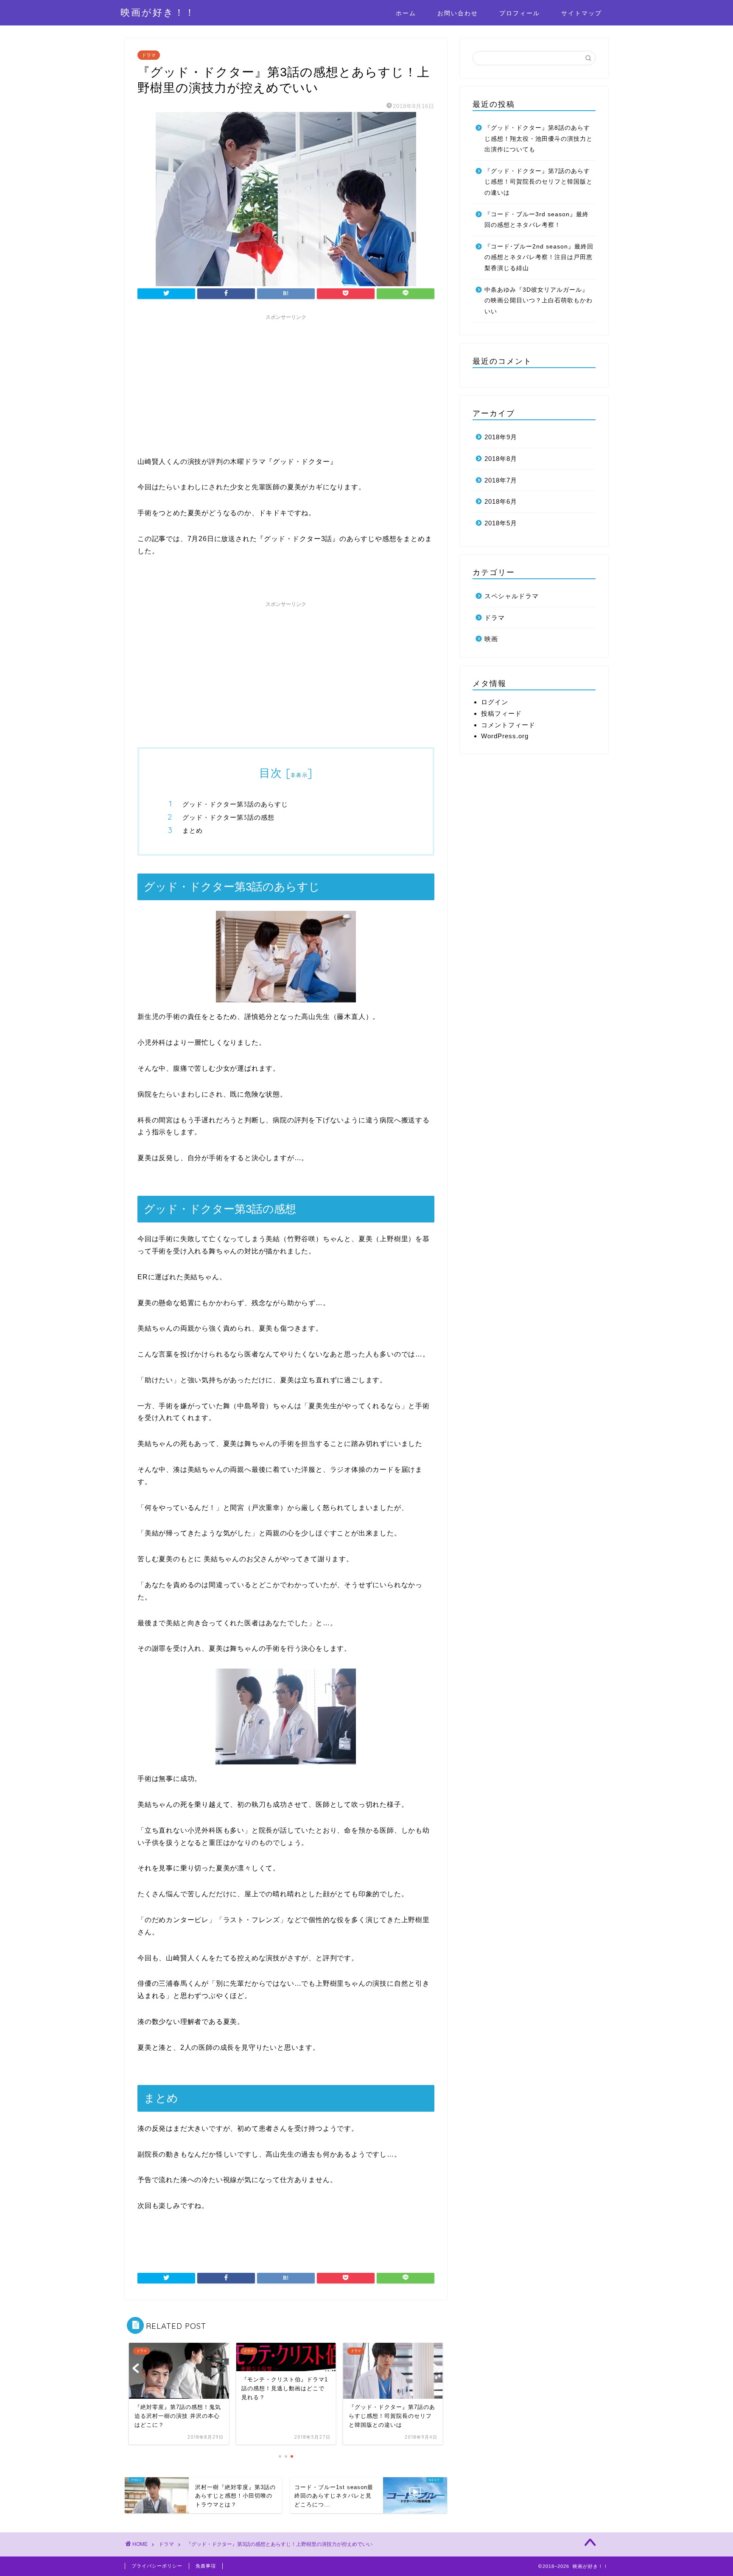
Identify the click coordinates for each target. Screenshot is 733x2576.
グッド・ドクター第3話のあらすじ (235, 804)
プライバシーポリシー (157, 2566)
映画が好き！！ (158, 12)
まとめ (193, 830)
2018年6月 (501, 501)
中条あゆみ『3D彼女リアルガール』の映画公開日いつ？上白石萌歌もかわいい (539, 301)
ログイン (495, 702)
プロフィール (520, 13)
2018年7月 (501, 480)
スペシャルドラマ (512, 596)
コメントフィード (508, 725)
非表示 (299, 775)
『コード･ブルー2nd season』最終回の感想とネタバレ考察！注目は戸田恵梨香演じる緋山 (539, 257)
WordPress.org (505, 736)
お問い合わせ (458, 13)
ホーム (406, 13)
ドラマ (149, 55)
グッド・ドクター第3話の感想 (228, 817)
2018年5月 (501, 523)
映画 (491, 639)
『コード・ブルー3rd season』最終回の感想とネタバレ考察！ (537, 220)
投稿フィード (501, 713)
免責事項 (206, 2566)
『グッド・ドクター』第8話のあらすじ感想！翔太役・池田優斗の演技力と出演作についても (539, 139)
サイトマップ (582, 13)
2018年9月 (501, 437)
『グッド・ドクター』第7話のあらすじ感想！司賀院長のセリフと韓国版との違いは (539, 182)
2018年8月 (501, 459)
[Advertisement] (286, 384)
